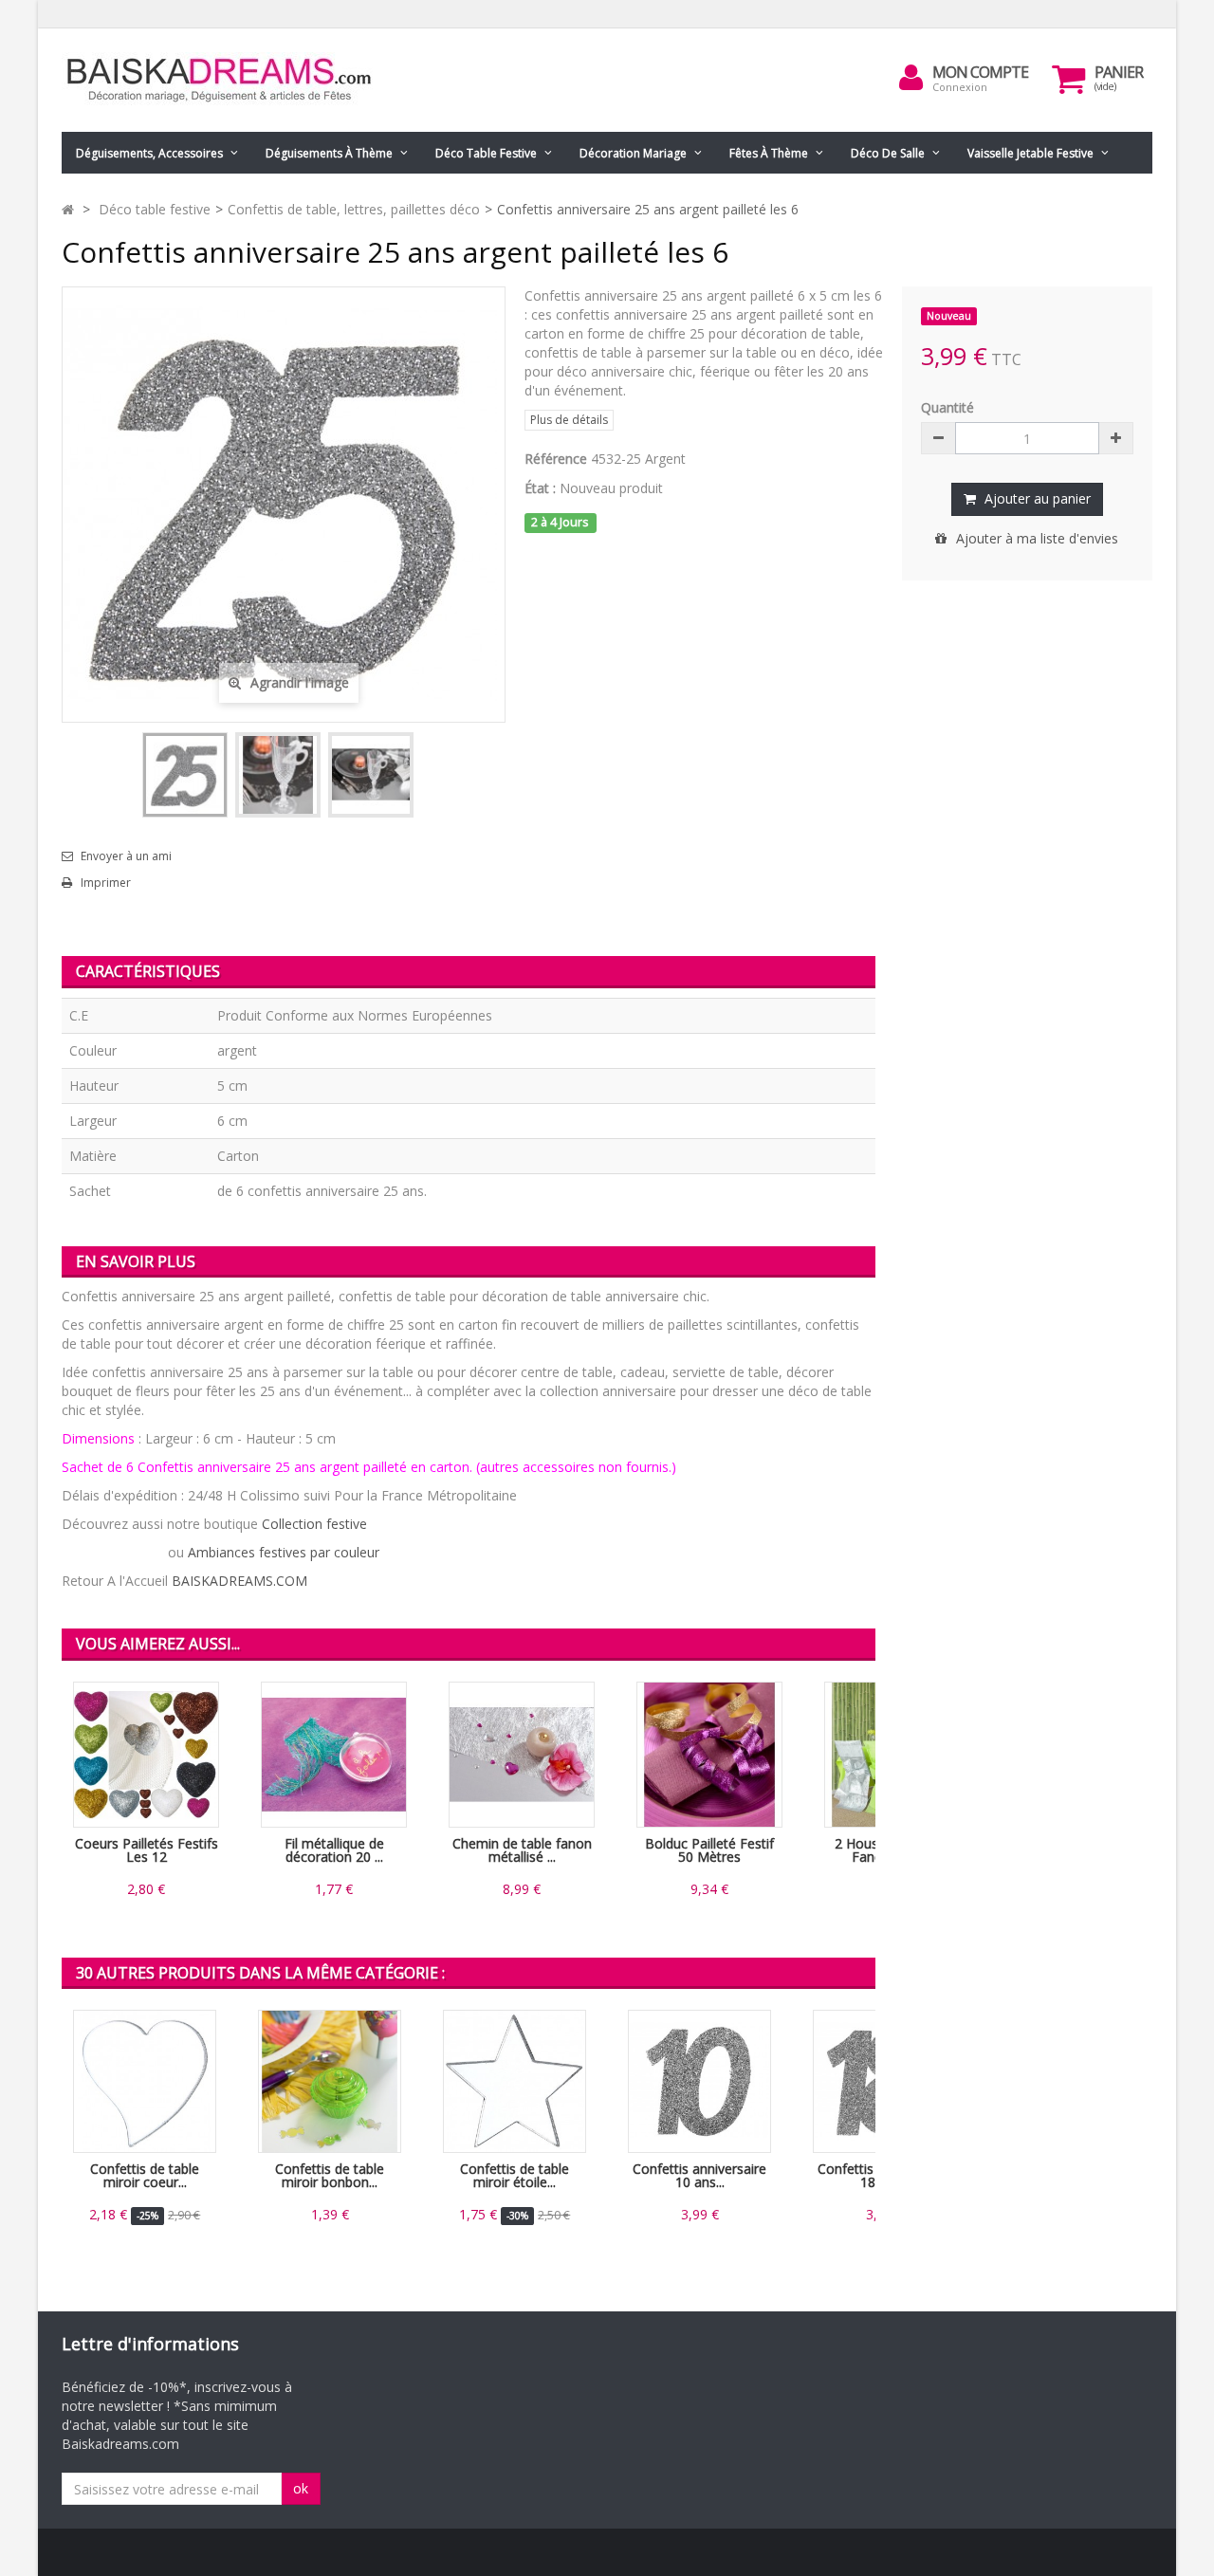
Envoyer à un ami (126, 856)
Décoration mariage (633, 153)
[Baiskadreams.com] (237, 80)
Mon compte (980, 72)
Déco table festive (486, 153)
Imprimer (106, 883)
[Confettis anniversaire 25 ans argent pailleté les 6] (185, 775)
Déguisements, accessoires (149, 153)
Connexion (960, 87)
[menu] (911, 78)
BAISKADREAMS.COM (239, 1581)
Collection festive (314, 1524)
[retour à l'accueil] (68, 209)
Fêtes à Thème (769, 153)
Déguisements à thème (329, 153)
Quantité (947, 407)
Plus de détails (569, 420)
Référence (556, 459)
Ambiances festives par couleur (284, 1552)
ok (301, 2488)
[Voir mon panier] (1069, 79)
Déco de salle (888, 153)
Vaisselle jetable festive (1030, 153)
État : (540, 488)
